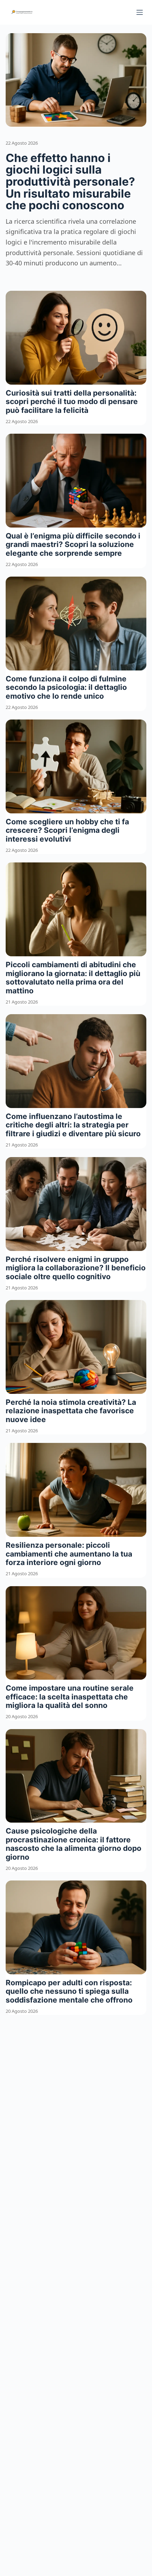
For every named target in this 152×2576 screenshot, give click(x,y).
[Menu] (140, 12)
